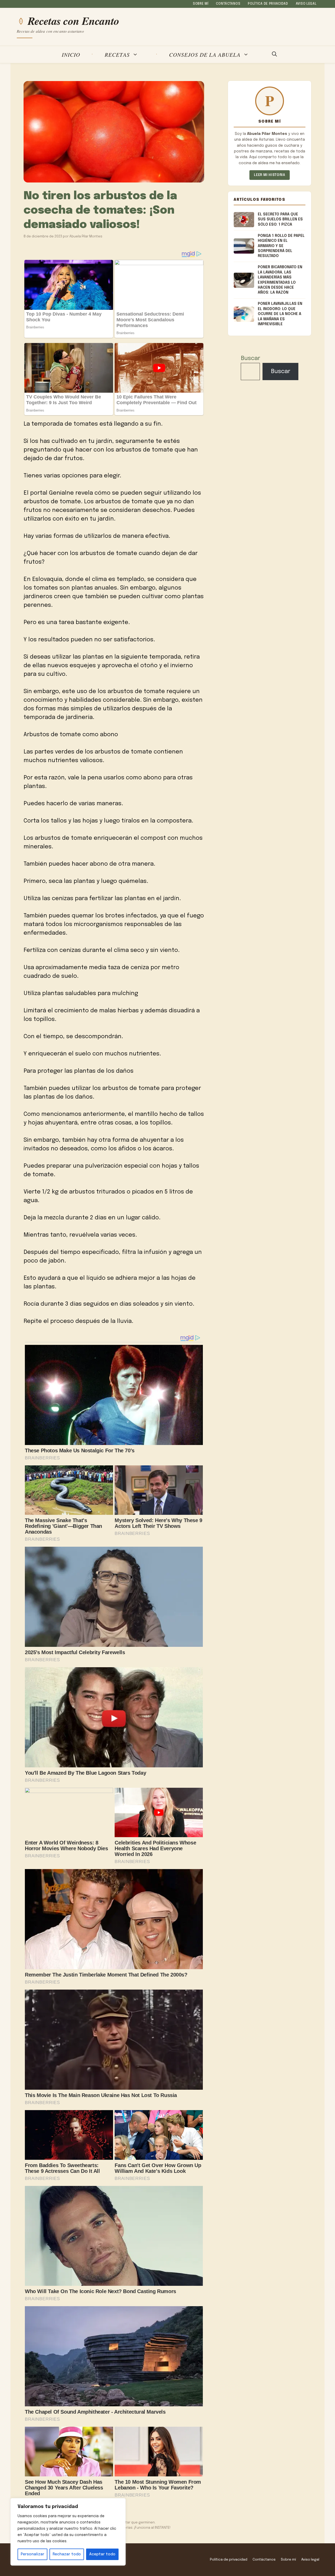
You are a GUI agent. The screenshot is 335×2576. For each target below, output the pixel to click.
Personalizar (32, 2554)
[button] (274, 55)
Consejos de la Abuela (205, 55)
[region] (68, 2532)
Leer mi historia (269, 175)
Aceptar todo (102, 2554)
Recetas (117, 55)
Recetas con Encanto (74, 21)
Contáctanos (228, 4)
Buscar (250, 358)
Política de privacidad (268, 4)
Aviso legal (306, 4)
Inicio (71, 55)
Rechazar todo (67, 2554)
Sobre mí (201, 4)
